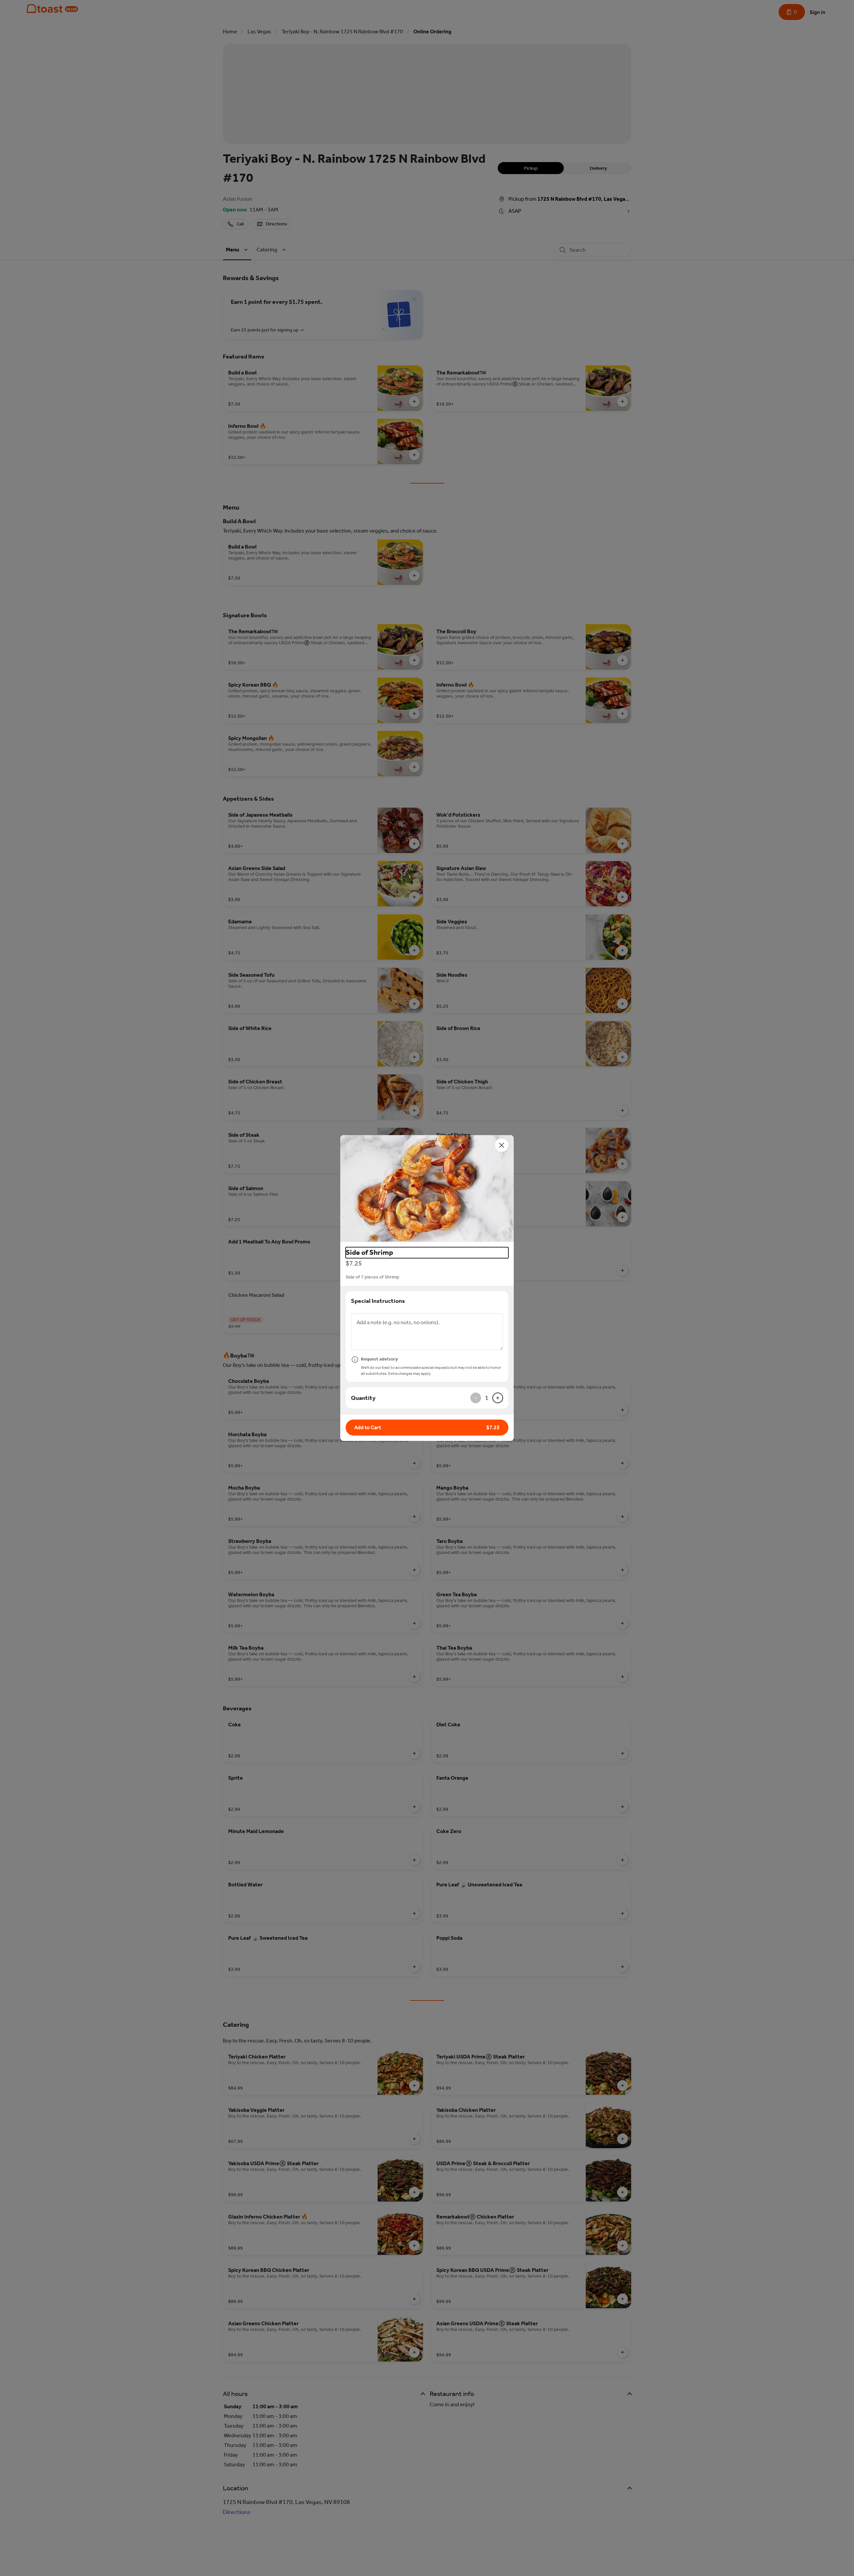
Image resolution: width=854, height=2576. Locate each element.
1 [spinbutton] (487, 1398)
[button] (427, 1188)
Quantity (363, 1398)
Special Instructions (378, 1301)
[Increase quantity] (498, 1398)
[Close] (502, 1145)
